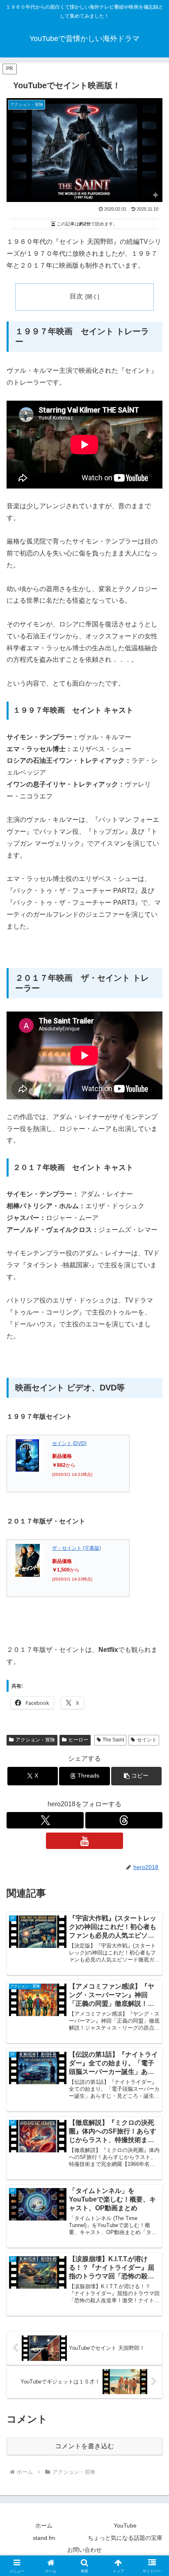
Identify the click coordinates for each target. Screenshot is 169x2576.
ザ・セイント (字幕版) (77, 1548)
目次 (76, 296)
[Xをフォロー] (45, 1820)
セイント (147, 1740)
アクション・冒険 (35, 1740)
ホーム (44, 2526)
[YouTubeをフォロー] (84, 1841)
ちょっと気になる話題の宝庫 (125, 2538)
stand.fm (44, 2538)
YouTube (125, 2526)
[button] (137, 1776)
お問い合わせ (84, 2550)
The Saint (113, 1740)
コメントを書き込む (84, 2446)
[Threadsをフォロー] (124, 1820)
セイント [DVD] (69, 1443)
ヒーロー (78, 1740)
